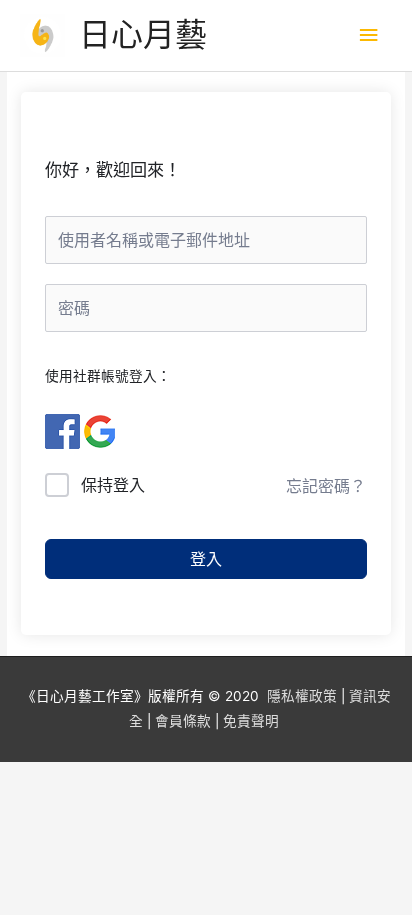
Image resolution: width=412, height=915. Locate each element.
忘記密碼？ (326, 486)
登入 (206, 559)
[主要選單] (369, 35)
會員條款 (183, 721)
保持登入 (113, 485)
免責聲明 (251, 721)
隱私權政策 (302, 696)
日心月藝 (143, 34)
